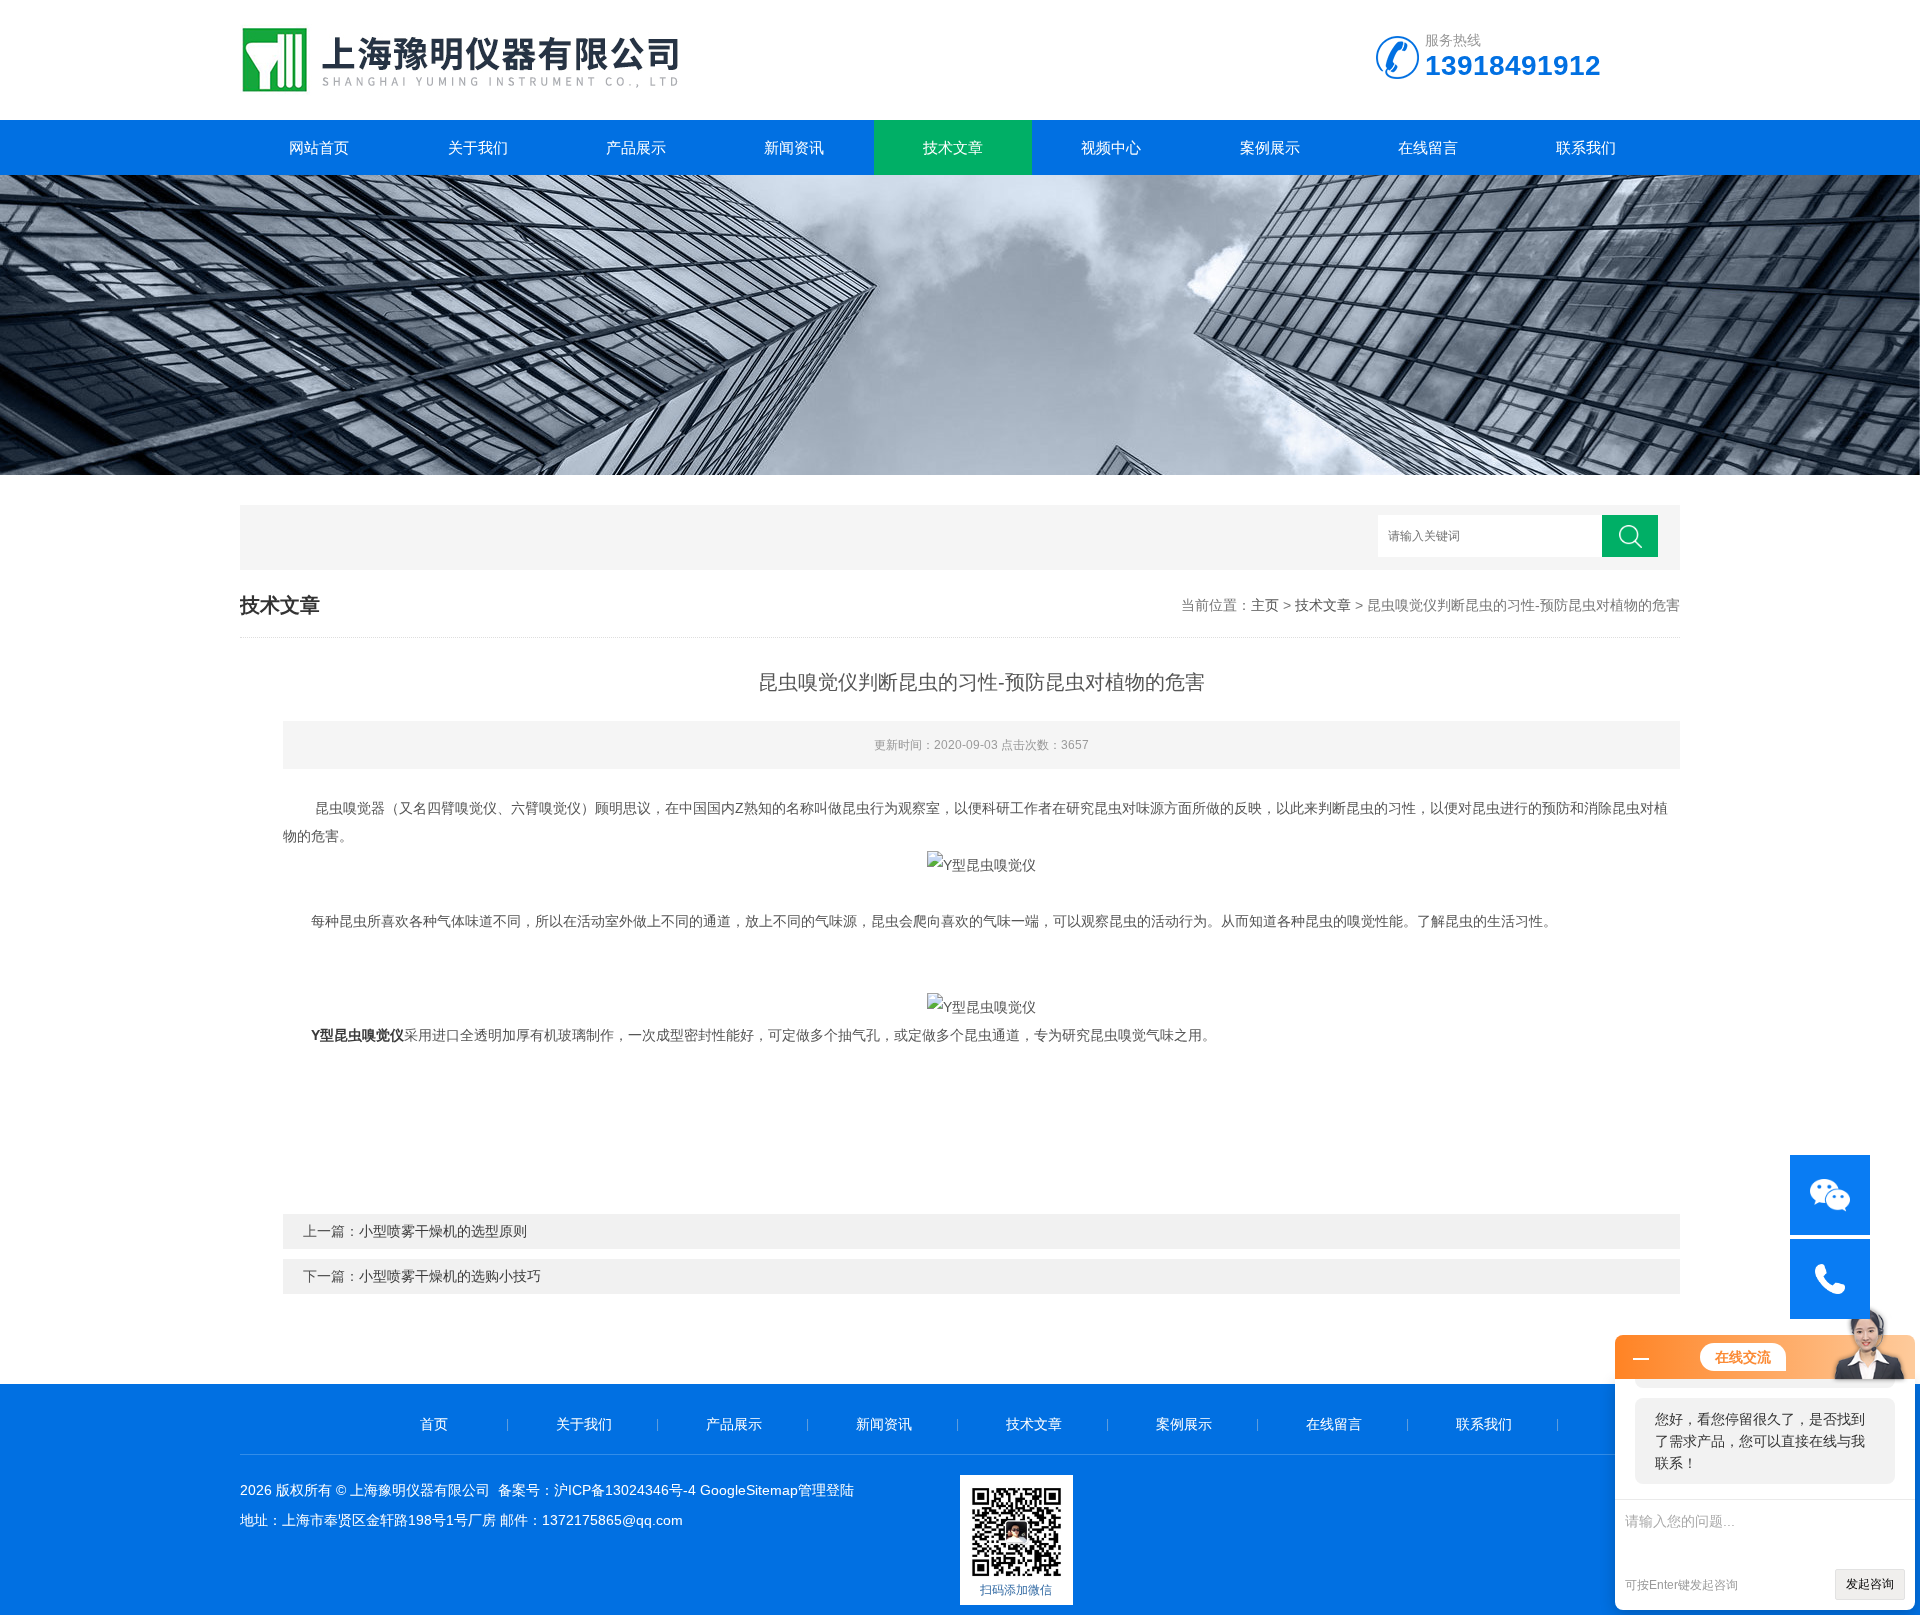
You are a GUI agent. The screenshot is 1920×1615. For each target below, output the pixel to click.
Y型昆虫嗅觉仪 (357, 1035)
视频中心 (1111, 147)
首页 (434, 1424)
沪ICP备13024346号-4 (625, 1490)
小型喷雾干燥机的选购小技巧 (450, 1276)
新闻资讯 (794, 147)
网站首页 (319, 147)
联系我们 (1586, 147)
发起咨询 (1870, 1584)
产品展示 (636, 147)
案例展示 (1270, 147)
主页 (1265, 605)
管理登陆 (826, 1490)
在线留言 (1428, 147)
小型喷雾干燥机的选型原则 (443, 1231)
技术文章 (953, 147)
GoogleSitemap (749, 1490)
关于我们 (478, 147)
